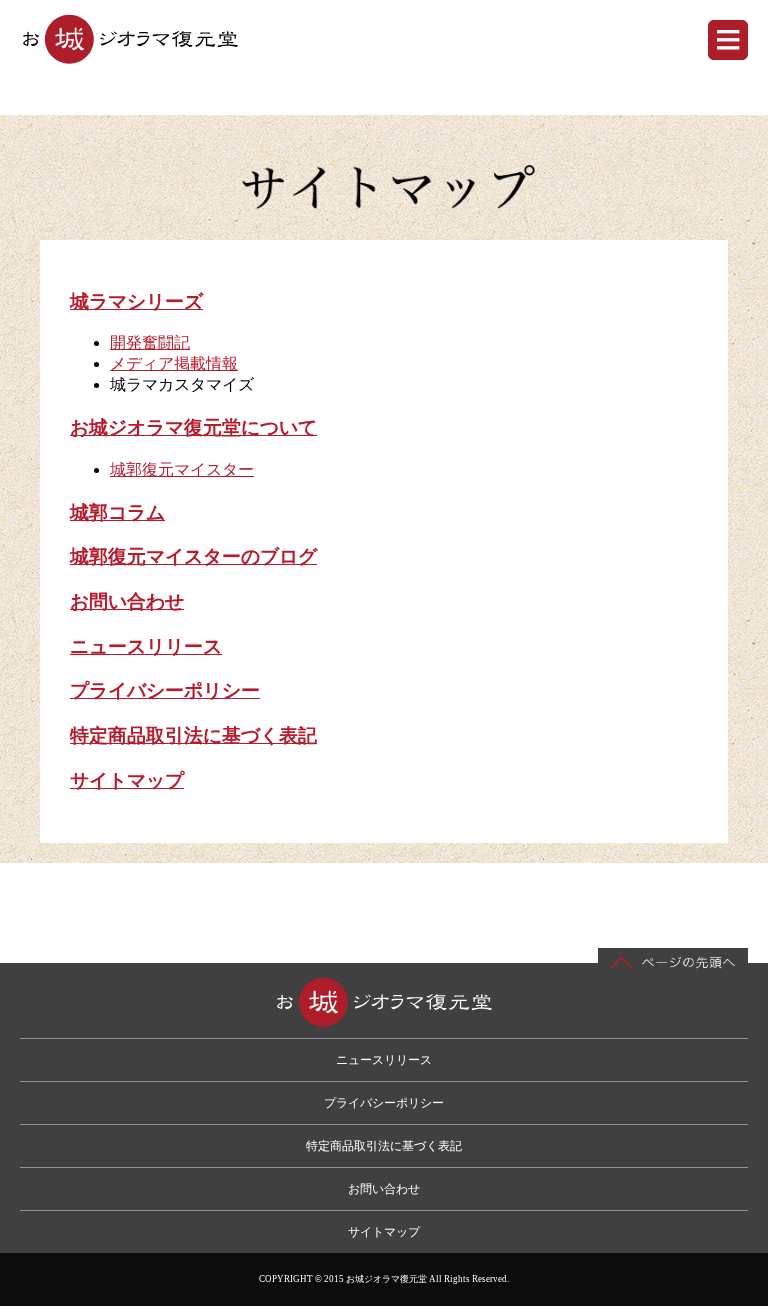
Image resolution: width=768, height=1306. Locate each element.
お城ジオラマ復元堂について (193, 427)
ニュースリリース (146, 646)
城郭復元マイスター (182, 469)
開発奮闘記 (150, 342)
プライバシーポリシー (165, 690)
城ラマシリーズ (136, 301)
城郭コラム (117, 512)
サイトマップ (127, 780)
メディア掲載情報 (174, 363)
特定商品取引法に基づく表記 (193, 735)
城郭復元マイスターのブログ (193, 556)
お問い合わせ (127, 601)
